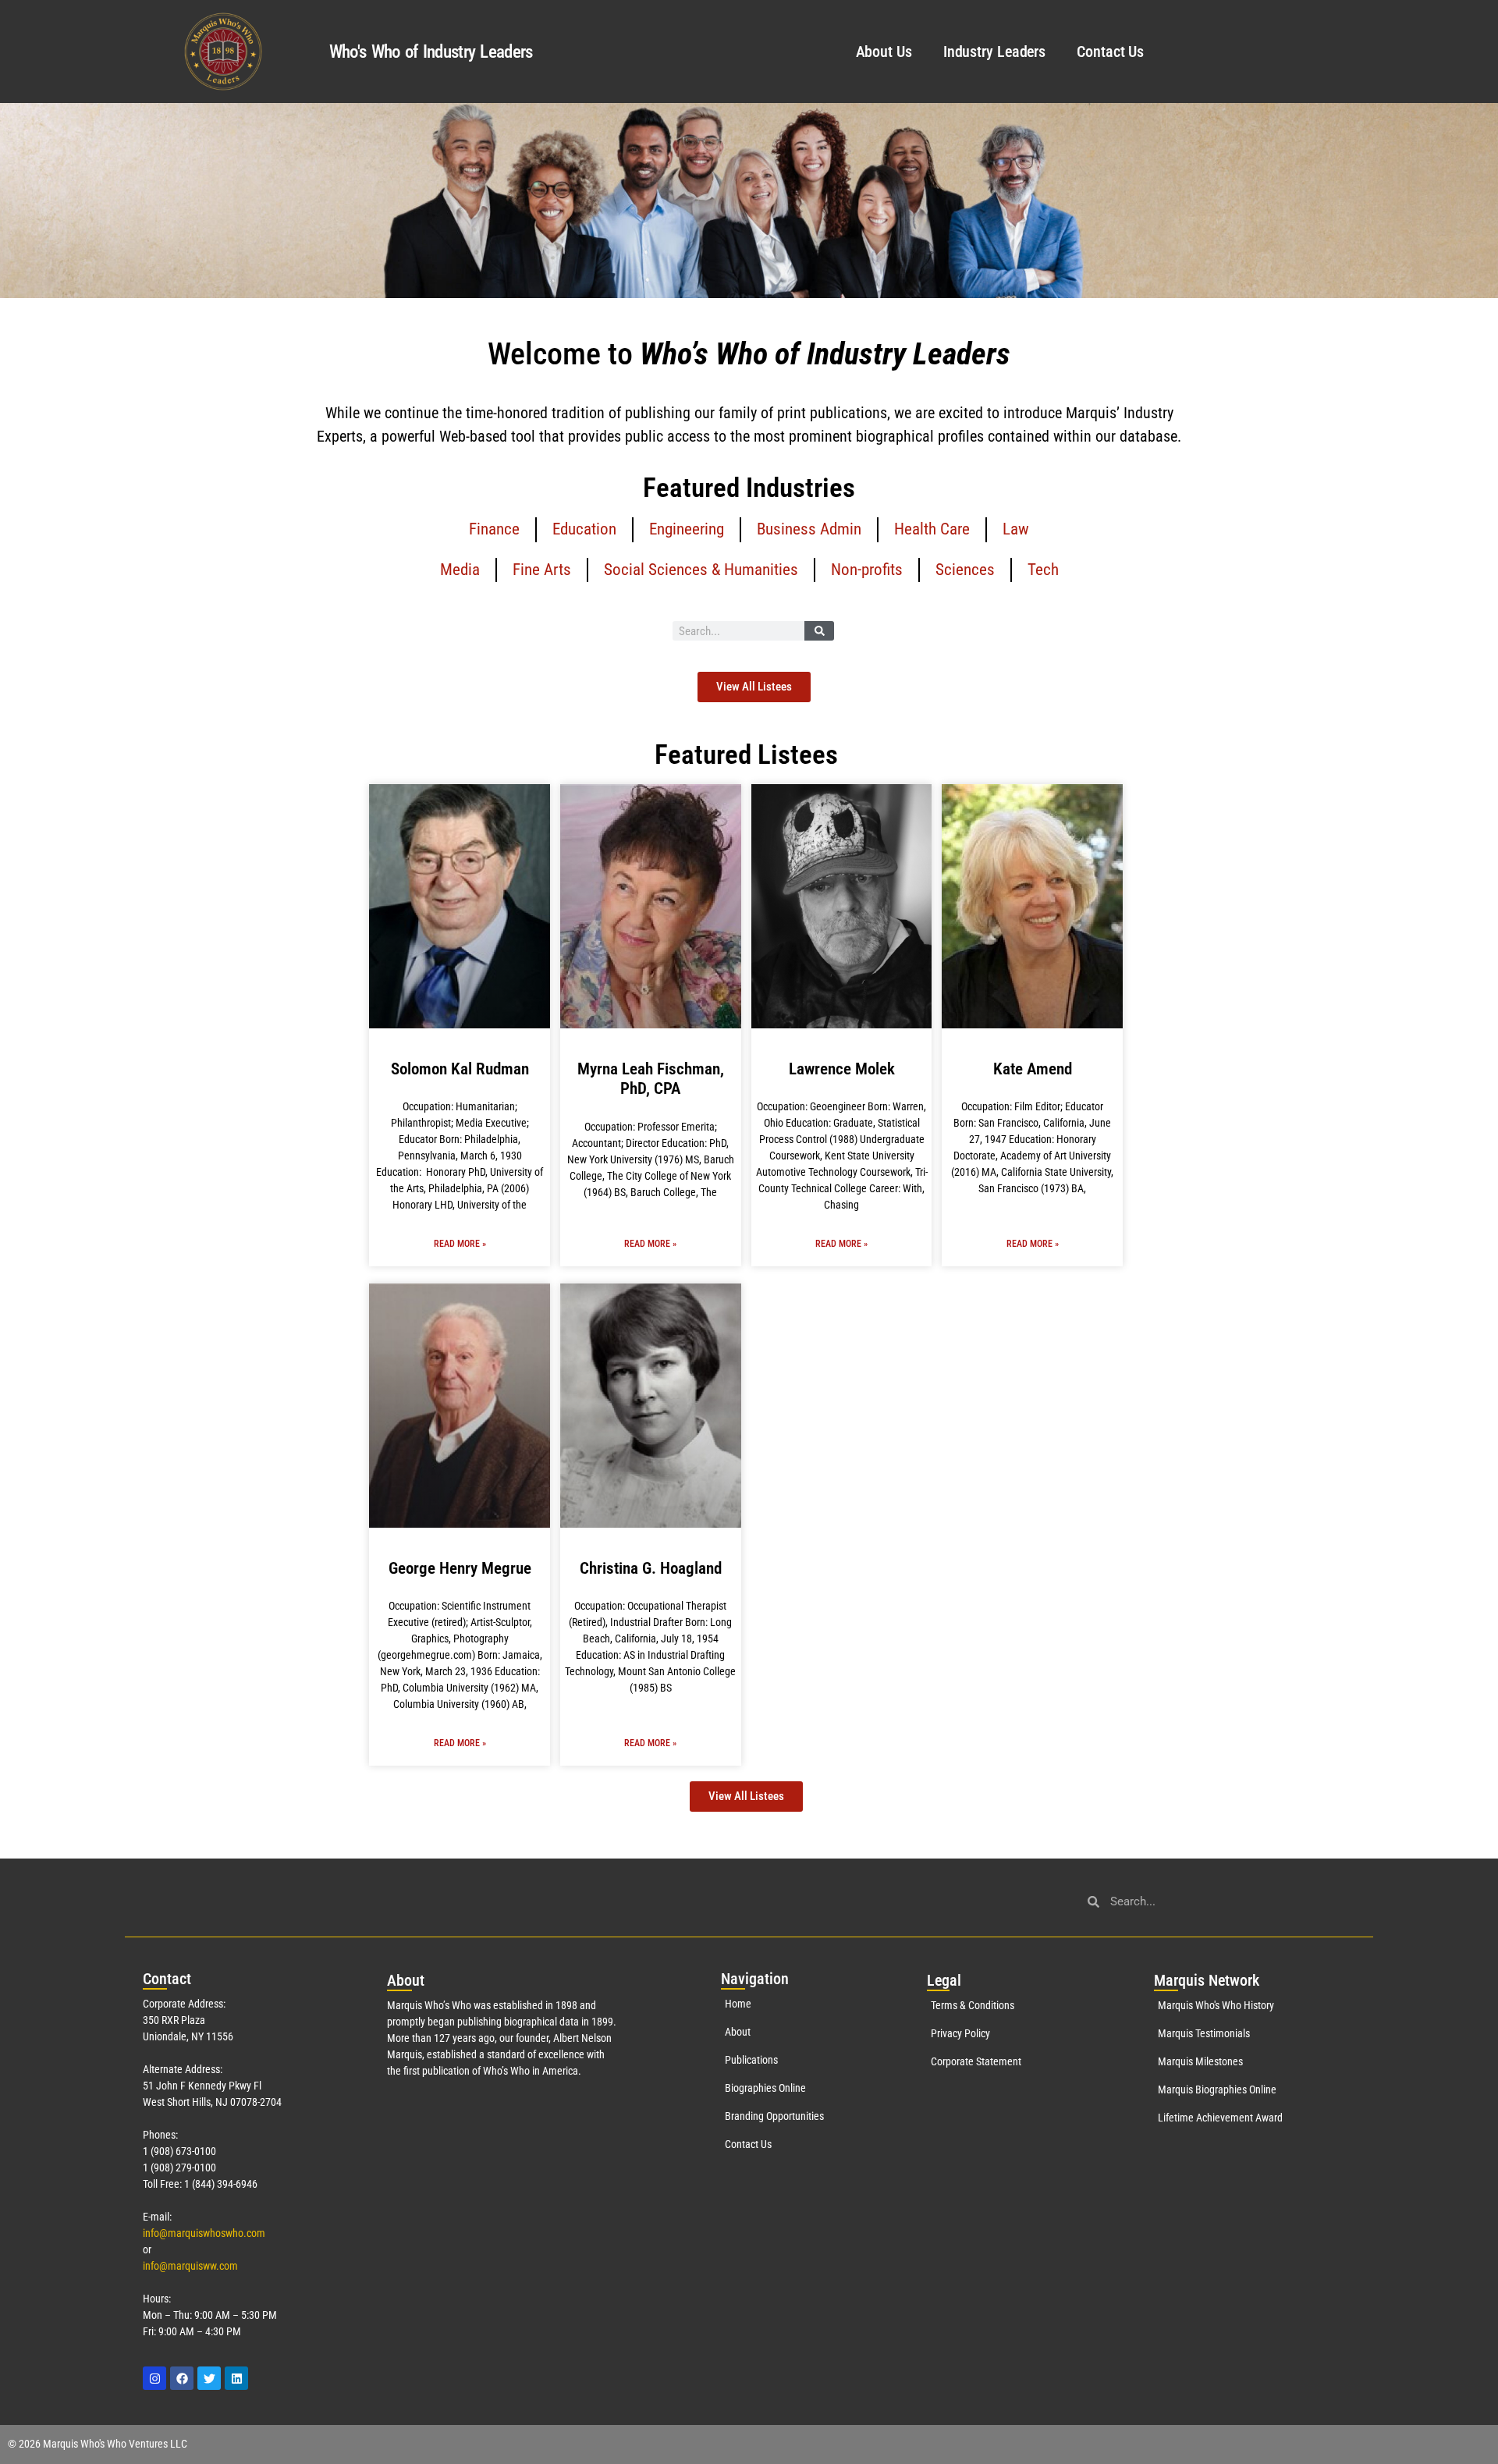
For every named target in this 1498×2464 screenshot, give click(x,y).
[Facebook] (182, 2378)
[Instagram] (154, 2378)
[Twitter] (209, 2378)
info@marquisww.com (190, 2266)
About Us (884, 51)
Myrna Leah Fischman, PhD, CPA (651, 1079)
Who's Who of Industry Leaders (431, 52)
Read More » (460, 1244)
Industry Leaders (994, 51)
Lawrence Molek (842, 1069)
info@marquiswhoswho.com (204, 2233)
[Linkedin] (236, 2378)
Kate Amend (1033, 1069)
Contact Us (1110, 51)
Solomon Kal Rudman (460, 1069)
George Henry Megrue (460, 1568)
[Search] (819, 631)
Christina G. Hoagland (651, 1568)
